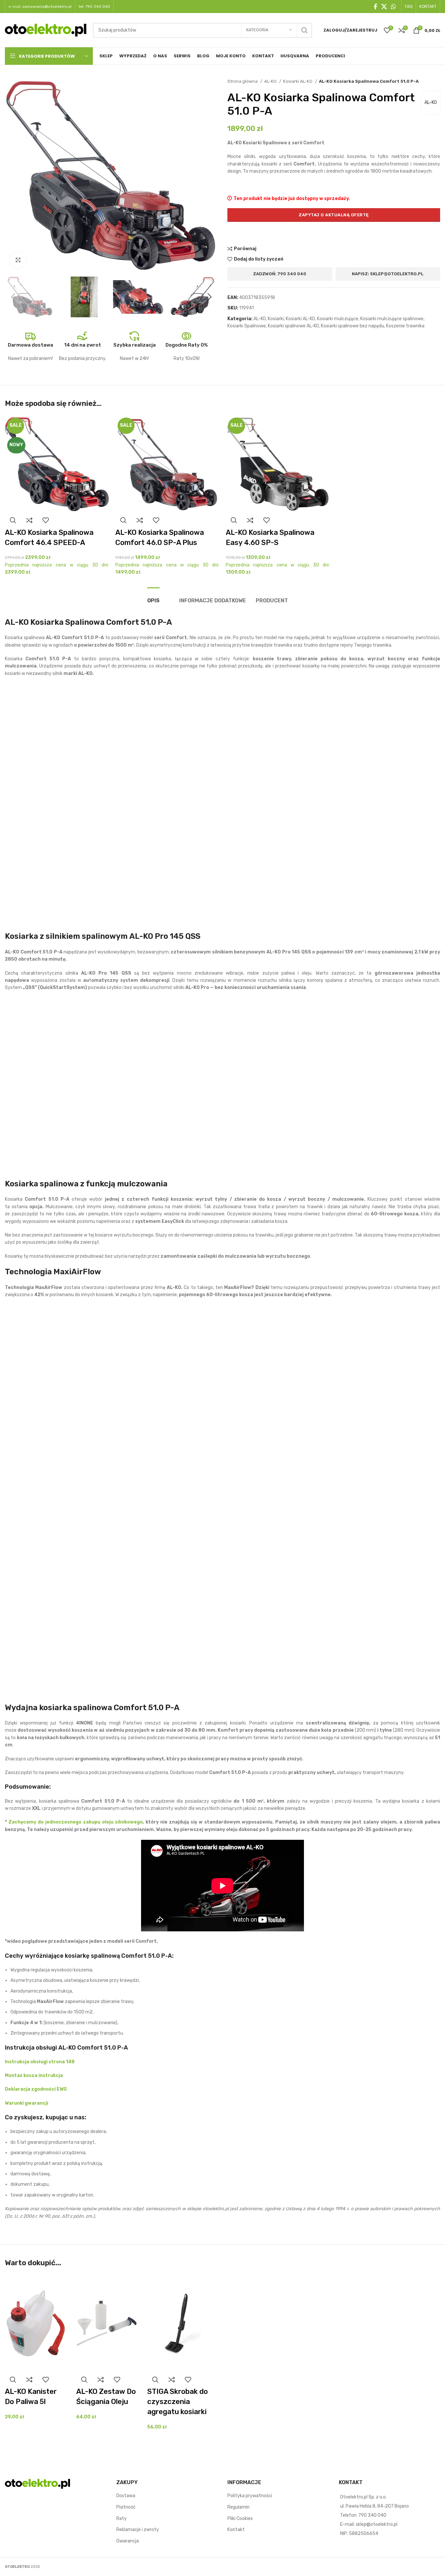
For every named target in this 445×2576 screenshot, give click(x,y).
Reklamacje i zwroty (138, 2530)
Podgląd (13, 520)
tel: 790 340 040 (94, 7)
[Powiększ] (18, 260)
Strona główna (243, 81)
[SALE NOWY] (57, 464)
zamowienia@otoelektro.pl (47, 7)
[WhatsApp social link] (394, 7)
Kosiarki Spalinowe (247, 326)
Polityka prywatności (250, 2496)
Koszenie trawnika (405, 326)
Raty (122, 2519)
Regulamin (238, 2507)
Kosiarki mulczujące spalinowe (392, 319)
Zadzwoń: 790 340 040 (280, 274)
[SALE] (167, 464)
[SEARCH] (305, 30)
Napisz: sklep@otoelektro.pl (388, 274)
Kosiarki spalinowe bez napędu (352, 326)
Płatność (126, 2507)
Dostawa (126, 2496)
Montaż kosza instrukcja (34, 2075)
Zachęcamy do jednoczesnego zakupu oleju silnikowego (76, 1822)
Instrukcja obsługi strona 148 (40, 2062)
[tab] (153, 597)
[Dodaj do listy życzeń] (46, 520)
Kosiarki (276, 319)
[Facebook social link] (375, 7)
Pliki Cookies (240, 2519)
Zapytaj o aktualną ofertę (334, 215)
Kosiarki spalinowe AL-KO (293, 326)
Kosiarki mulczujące (338, 319)
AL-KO (271, 81)
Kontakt (236, 2530)
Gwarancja (128, 2541)
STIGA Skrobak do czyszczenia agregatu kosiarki (178, 2402)
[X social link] (384, 7)
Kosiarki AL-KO (298, 81)
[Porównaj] (29, 520)
